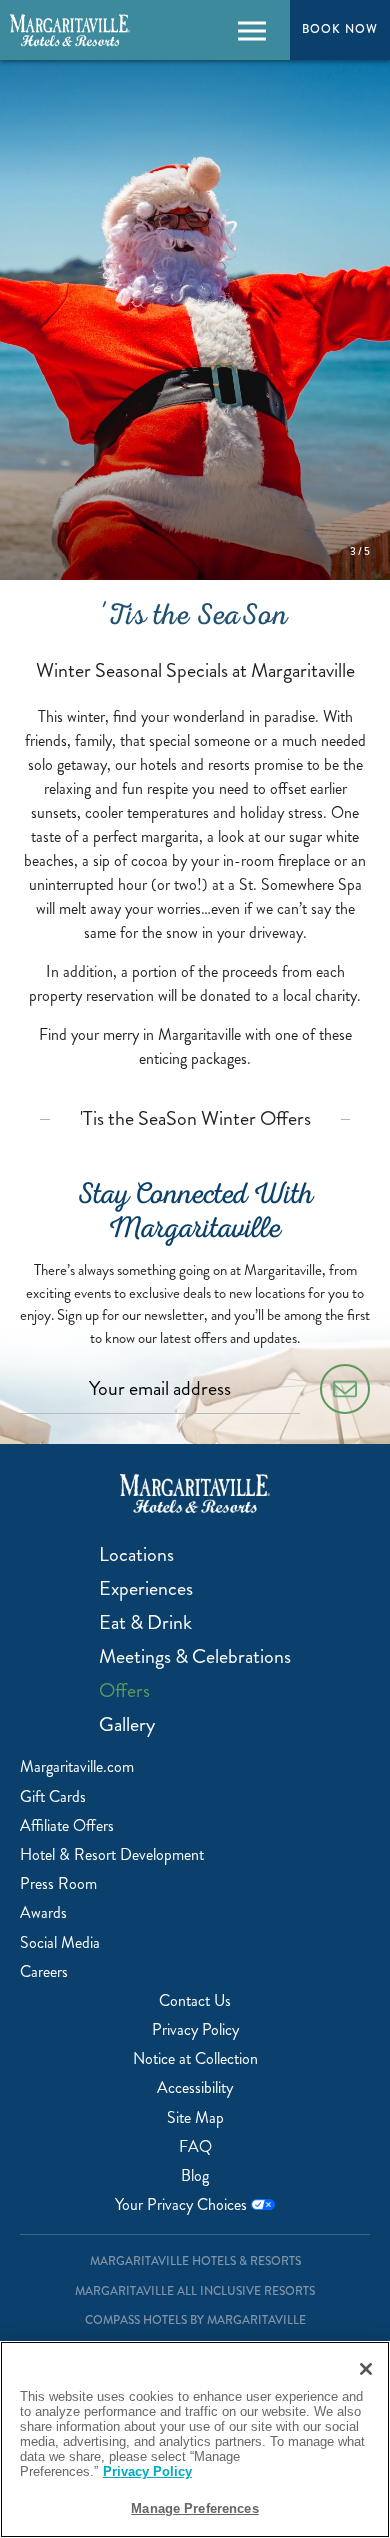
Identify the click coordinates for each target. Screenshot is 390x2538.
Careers (44, 1971)
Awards (43, 1912)
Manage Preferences (194, 2508)
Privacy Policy (195, 2029)
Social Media (60, 1942)
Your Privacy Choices (183, 2204)
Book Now (340, 29)
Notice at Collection (195, 2058)
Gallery (127, 1725)
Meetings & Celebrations (195, 1657)
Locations (136, 1555)
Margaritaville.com (77, 1766)
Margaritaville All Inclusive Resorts (195, 2291)
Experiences (146, 1589)
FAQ (195, 2146)
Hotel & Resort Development (112, 1854)
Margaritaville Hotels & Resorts (195, 2261)
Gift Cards (53, 1796)
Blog (195, 2175)
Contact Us (195, 2000)
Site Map (195, 2117)
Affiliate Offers (67, 1825)
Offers (124, 1691)
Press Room (58, 1883)
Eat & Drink (145, 1623)
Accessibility (195, 2087)
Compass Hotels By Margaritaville (195, 2320)
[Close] (366, 2369)
